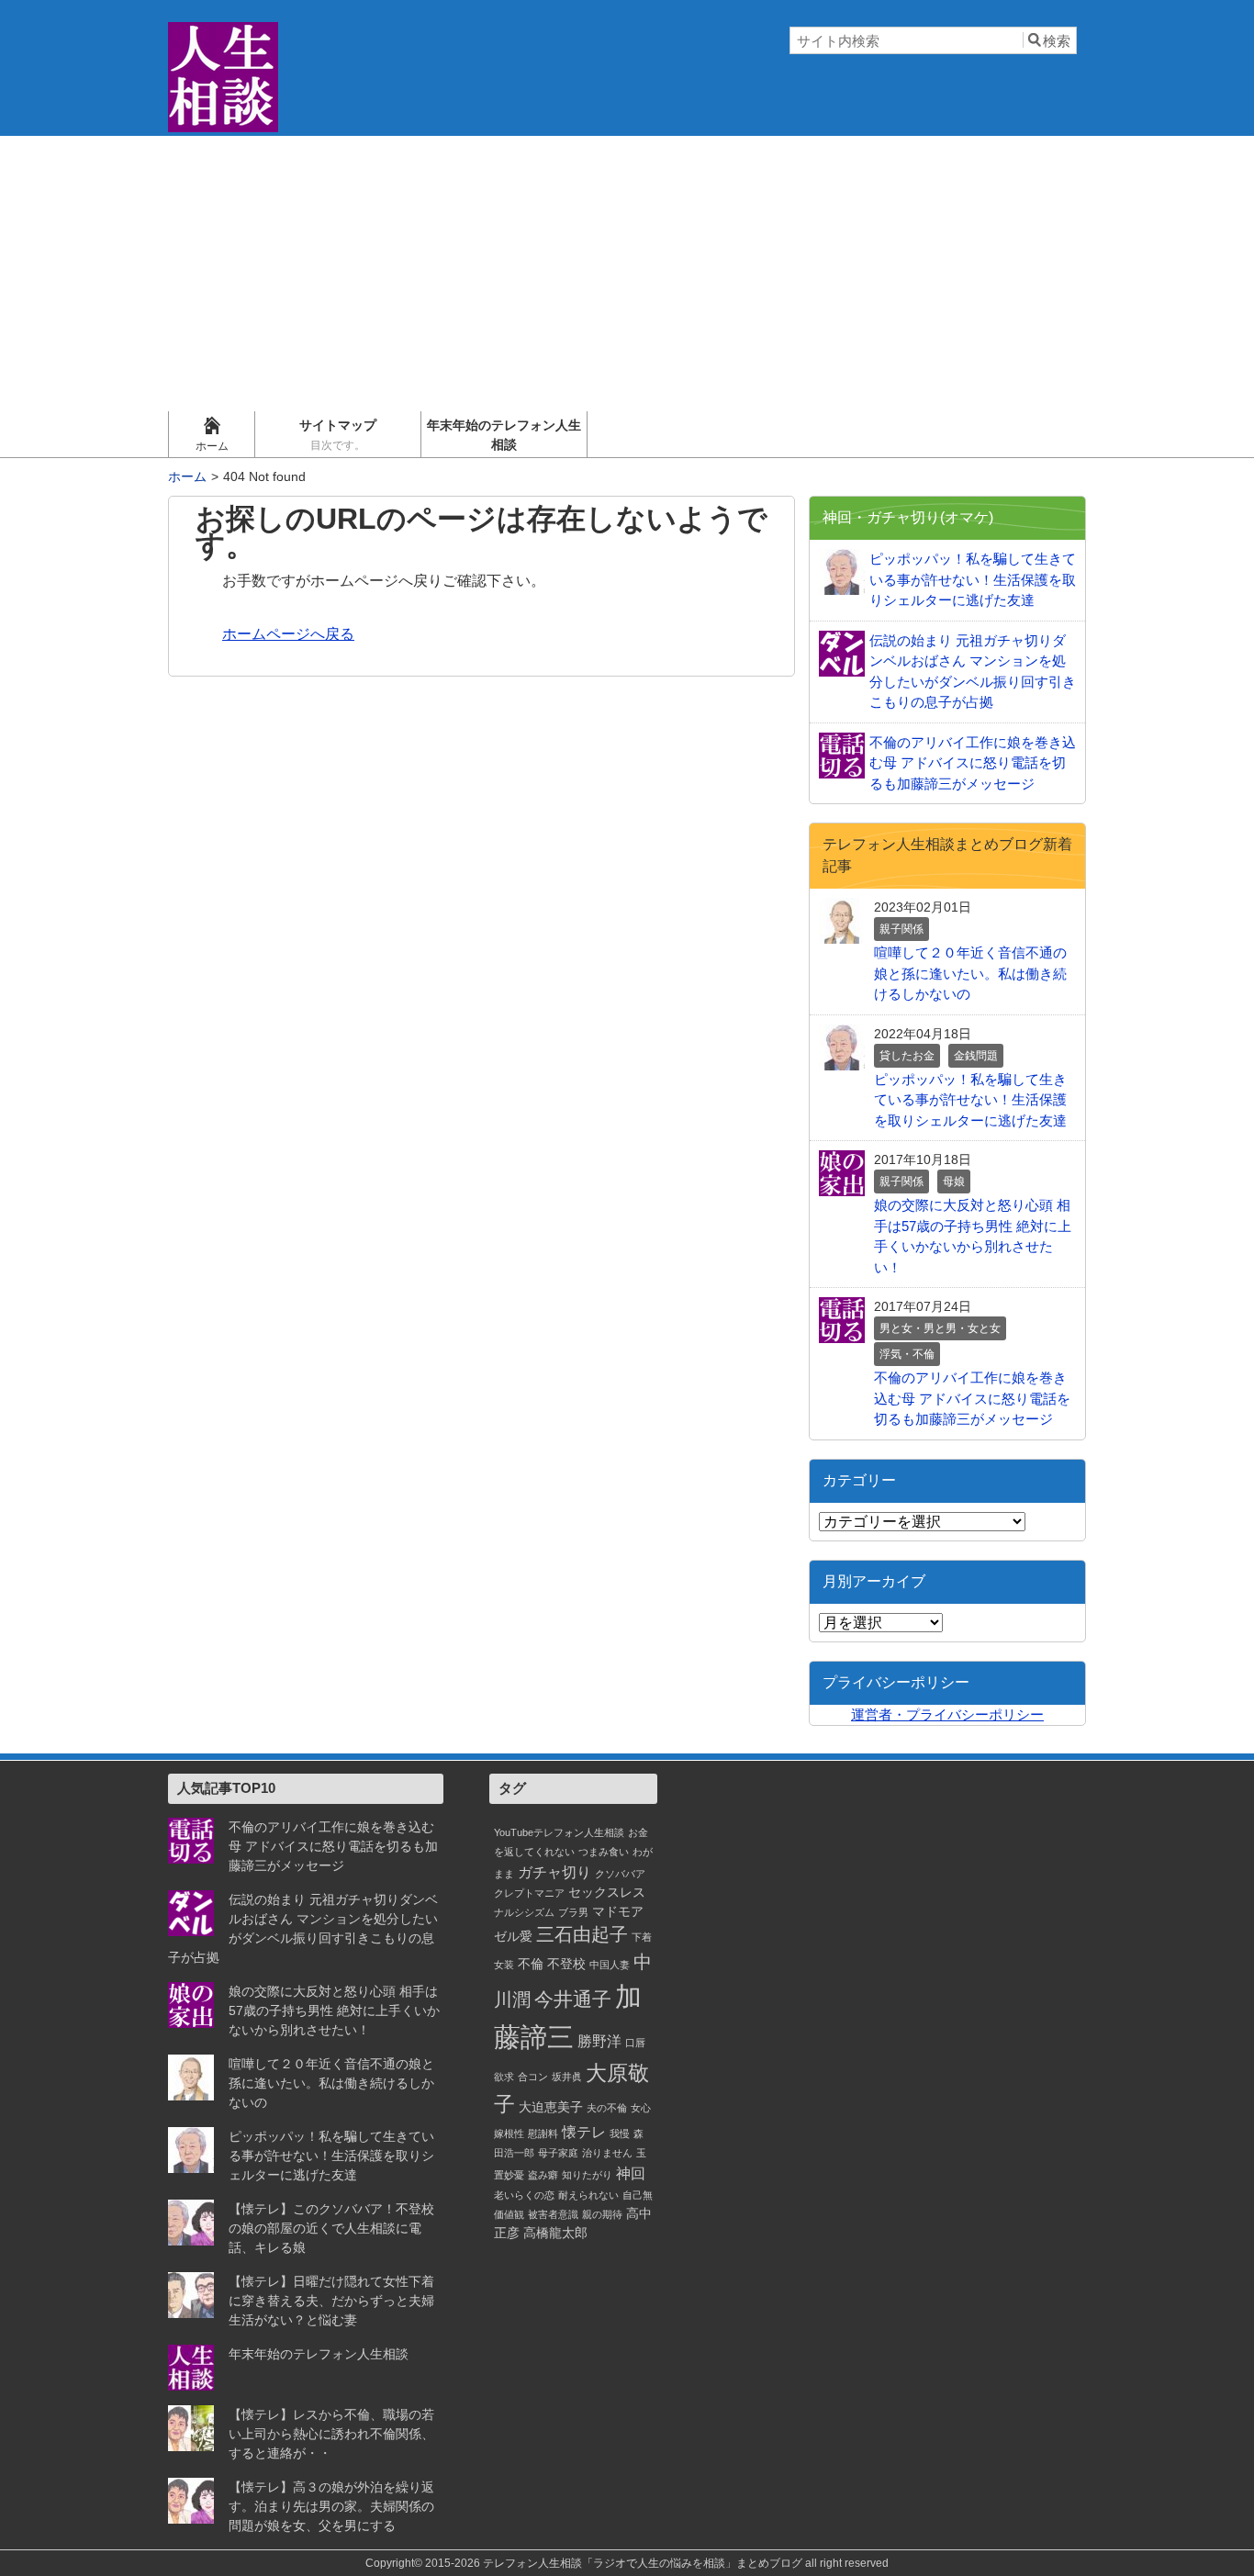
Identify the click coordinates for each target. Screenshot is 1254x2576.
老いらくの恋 (524, 2195)
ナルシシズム (524, 1912)
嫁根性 (509, 2134)
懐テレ (584, 2132)
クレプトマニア (529, 1893)
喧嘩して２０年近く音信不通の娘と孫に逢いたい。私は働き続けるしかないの (331, 2083)
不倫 (531, 1964)
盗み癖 (543, 2175)
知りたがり (587, 2175)
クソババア (620, 1874)
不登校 (566, 1964)
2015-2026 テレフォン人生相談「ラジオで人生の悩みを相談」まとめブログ (614, 2563)
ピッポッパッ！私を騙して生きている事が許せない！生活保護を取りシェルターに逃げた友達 (331, 2156)
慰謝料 (543, 2134)
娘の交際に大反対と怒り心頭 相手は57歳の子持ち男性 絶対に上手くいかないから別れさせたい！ (334, 2010)
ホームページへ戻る (288, 634)
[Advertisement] (627, 274)
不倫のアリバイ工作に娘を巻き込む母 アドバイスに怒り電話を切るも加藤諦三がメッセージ (333, 1846)
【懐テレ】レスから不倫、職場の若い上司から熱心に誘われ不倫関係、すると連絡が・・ (331, 2434)
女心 (641, 2108)
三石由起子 (582, 1934)
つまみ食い (604, 1852)
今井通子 (573, 1999)
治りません (607, 2153)
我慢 (620, 2134)
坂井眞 (567, 2077)
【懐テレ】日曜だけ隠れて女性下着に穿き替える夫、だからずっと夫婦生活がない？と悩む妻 (331, 2301)
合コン (533, 2077)
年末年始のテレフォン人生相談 (504, 435)
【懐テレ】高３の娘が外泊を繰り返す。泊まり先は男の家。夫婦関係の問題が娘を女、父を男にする (331, 2506)
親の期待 (602, 2214)
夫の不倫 (607, 2108)
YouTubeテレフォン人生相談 (559, 1832)
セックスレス (607, 1892)
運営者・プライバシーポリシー (947, 1714)
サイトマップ (338, 435)
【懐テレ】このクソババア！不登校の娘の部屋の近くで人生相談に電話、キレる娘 (331, 2228)
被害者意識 (553, 2214)
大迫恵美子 (551, 2107)
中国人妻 (610, 1965)
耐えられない (588, 2195)
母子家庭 (558, 2153)
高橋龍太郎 (555, 2233)
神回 (631, 2173)
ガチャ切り (554, 1872)
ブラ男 (573, 1912)
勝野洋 (599, 2041)
